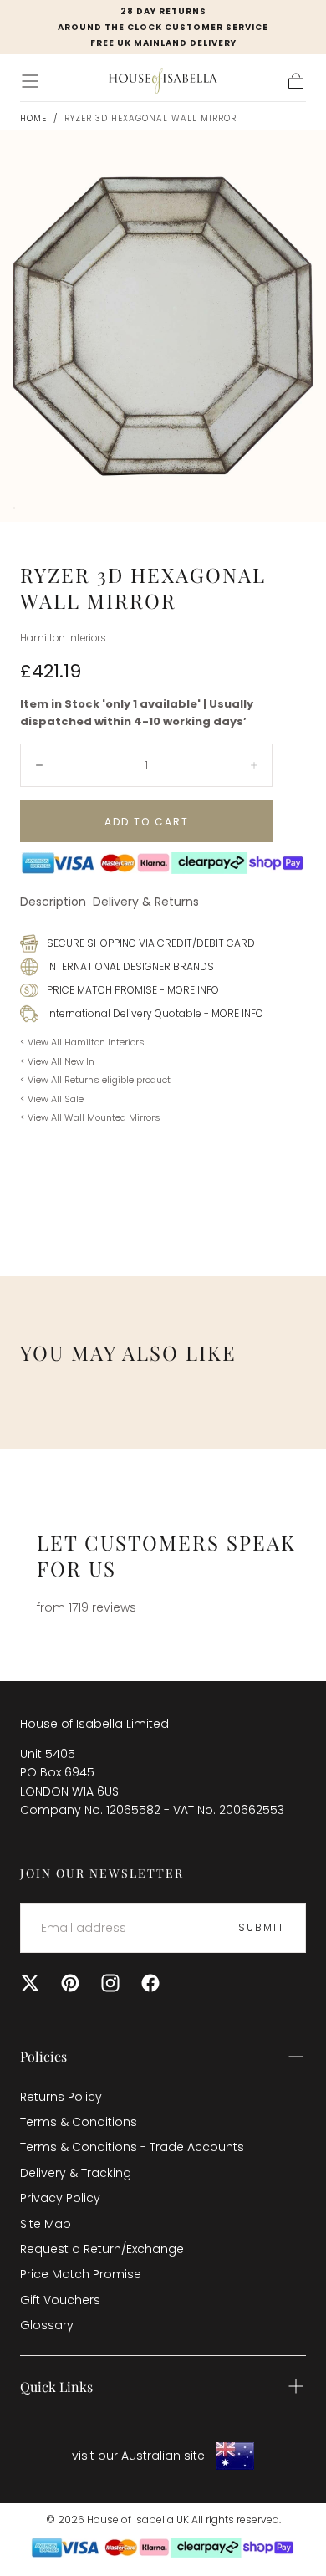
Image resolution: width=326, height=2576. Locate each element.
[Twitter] (30, 1983)
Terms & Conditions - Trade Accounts (132, 2147)
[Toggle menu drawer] (30, 81)
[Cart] (296, 81)
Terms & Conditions (79, 2122)
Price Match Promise (81, 2274)
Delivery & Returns (146, 903)
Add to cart (147, 822)
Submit (262, 1927)
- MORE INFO (188, 990)
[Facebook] (150, 1983)
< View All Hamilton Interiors (82, 1042)
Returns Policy (61, 2097)
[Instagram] (110, 1983)
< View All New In (57, 1061)
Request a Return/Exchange (102, 2249)
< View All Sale (52, 1099)
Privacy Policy (60, 2198)
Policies (43, 2056)
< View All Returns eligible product (95, 1080)
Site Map (46, 2224)
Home (33, 118)
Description (53, 903)
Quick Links (56, 2387)
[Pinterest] (70, 1983)
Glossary (47, 2325)
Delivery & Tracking (76, 2173)
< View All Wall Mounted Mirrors (90, 1117)
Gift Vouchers (60, 2300)
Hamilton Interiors (63, 638)
